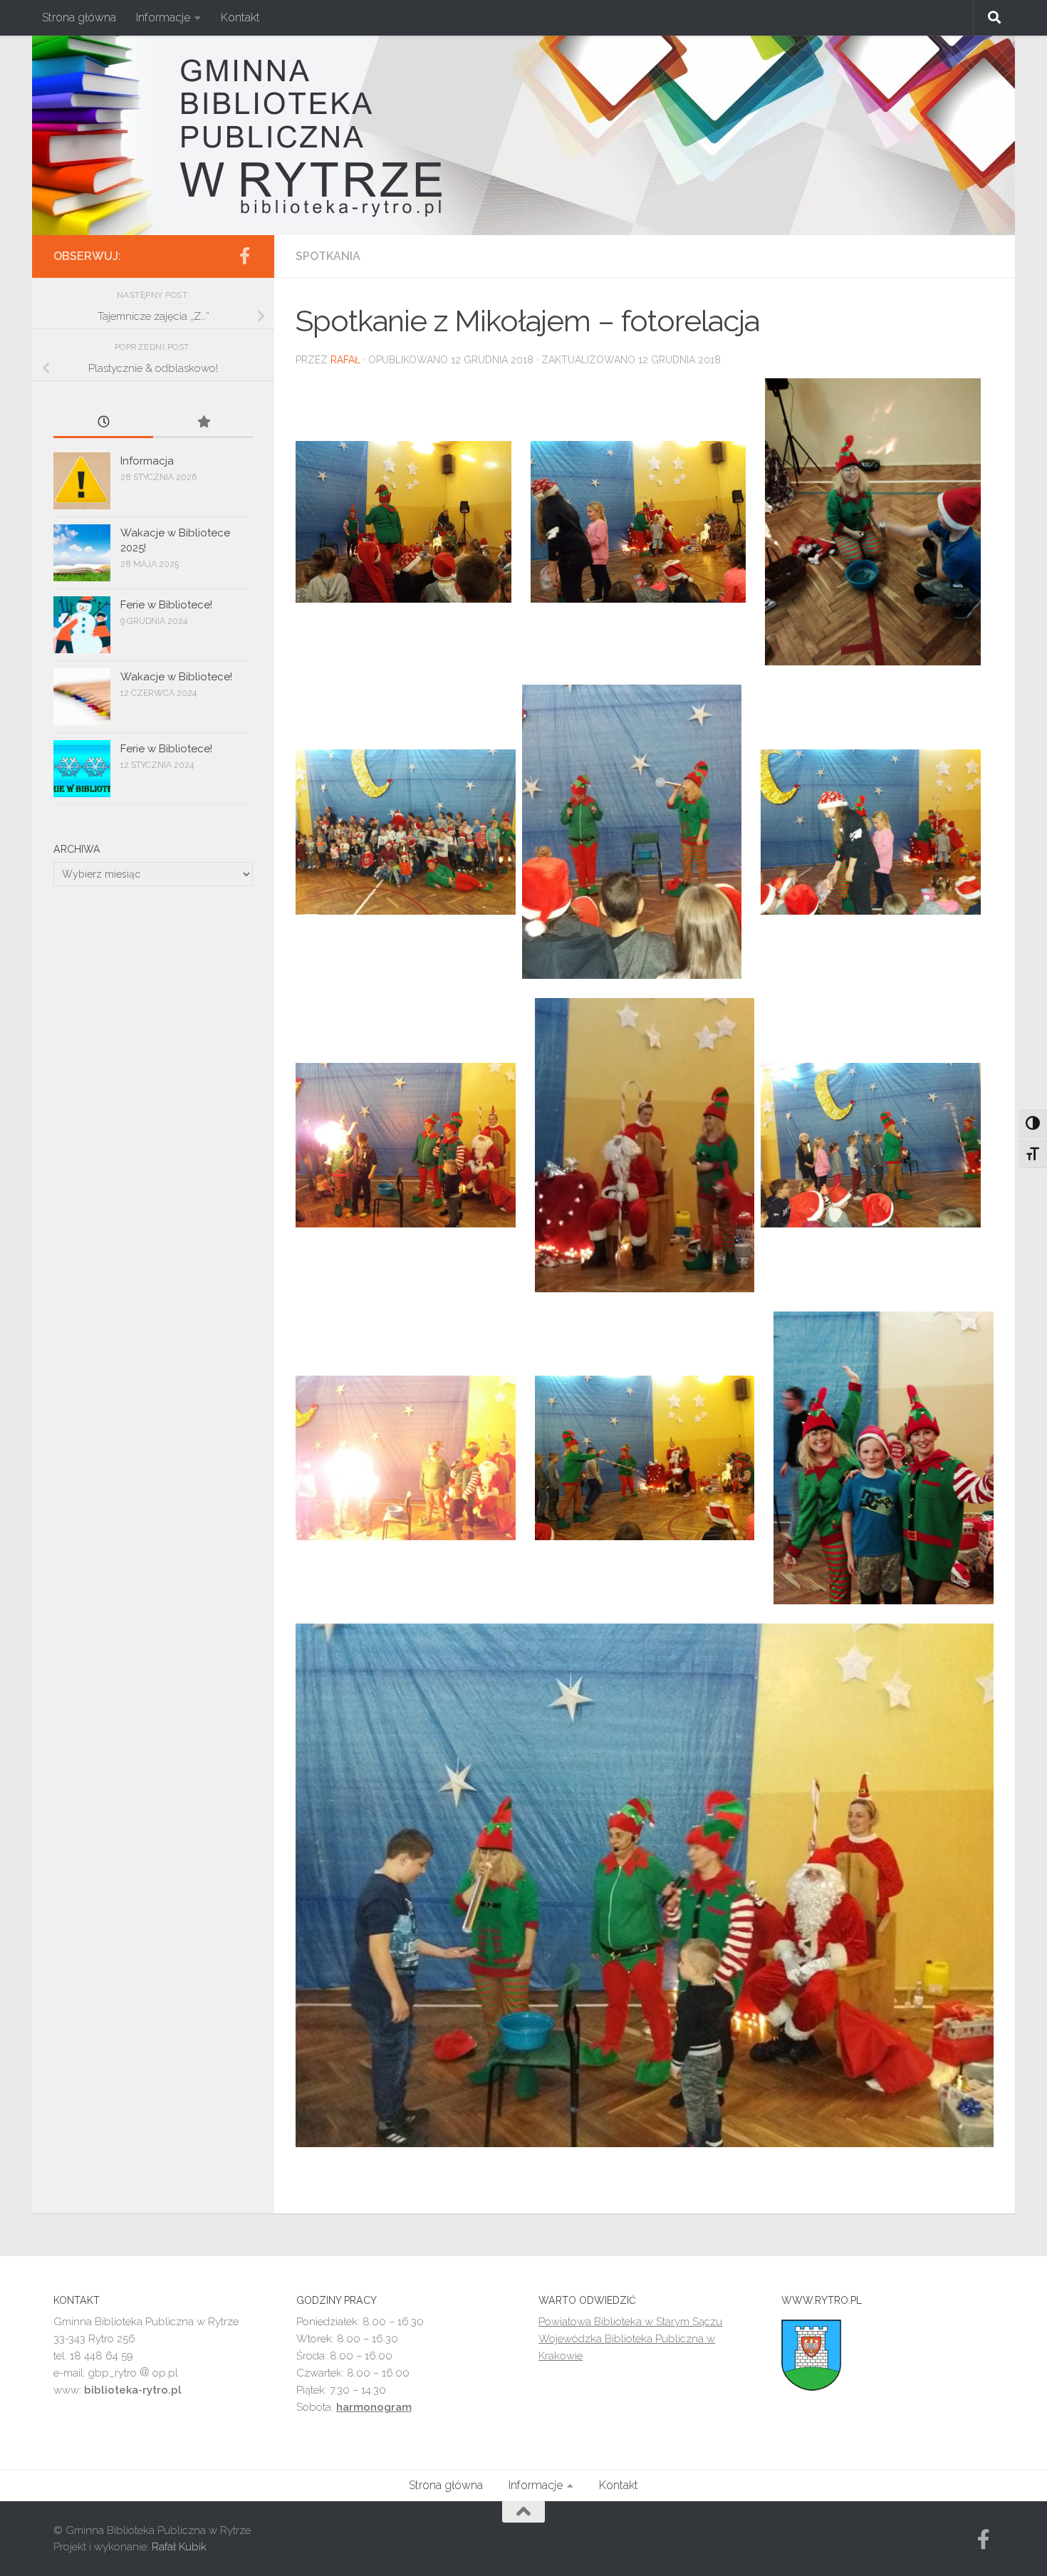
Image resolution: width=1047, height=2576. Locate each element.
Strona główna (79, 17)
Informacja (147, 461)
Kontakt (240, 17)
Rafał (345, 360)
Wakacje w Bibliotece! (176, 677)
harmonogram (374, 2407)
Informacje (163, 17)
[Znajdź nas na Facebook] (244, 256)
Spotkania (328, 256)
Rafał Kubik (179, 2547)
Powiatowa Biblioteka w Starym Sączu (630, 2322)
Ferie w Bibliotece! (166, 605)
